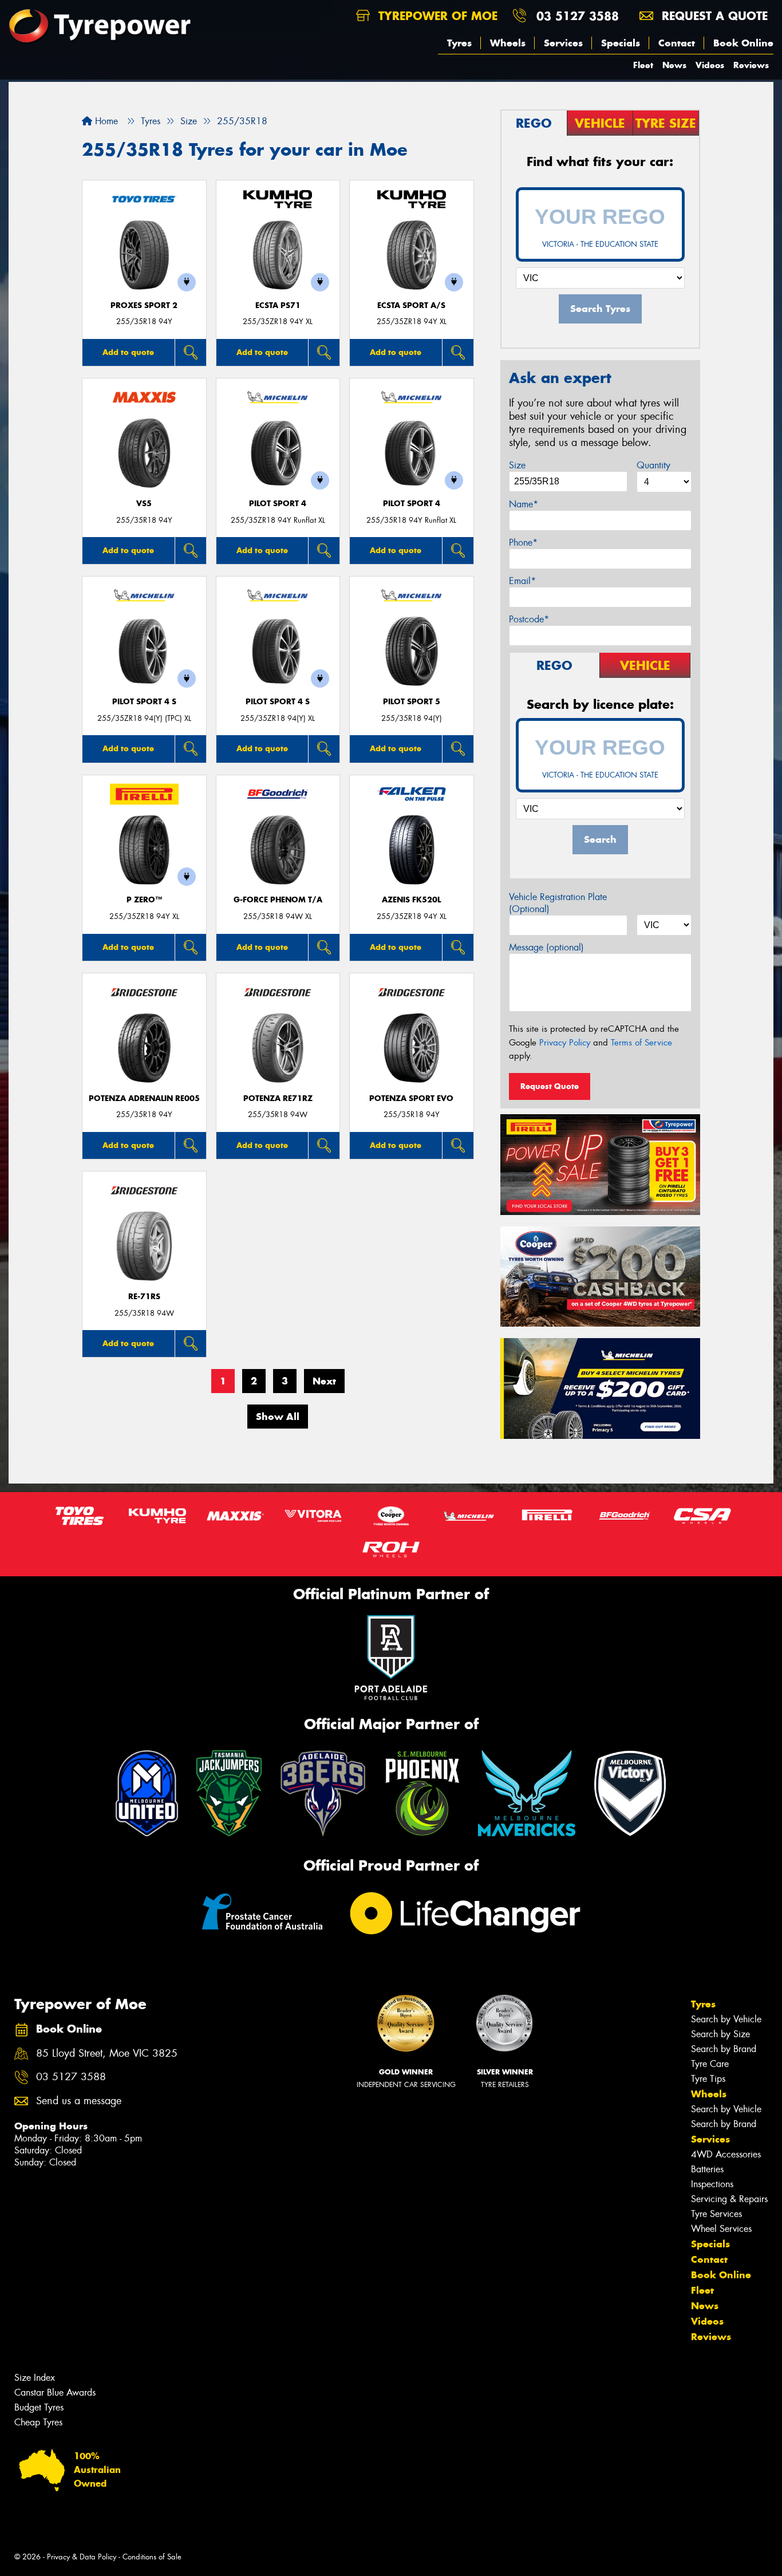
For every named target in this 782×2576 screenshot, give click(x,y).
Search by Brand (724, 2049)
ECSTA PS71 (278, 305)
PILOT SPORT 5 (412, 702)
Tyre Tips (708, 2079)
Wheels (508, 43)
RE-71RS (144, 1297)
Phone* (523, 543)
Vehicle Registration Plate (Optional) (558, 903)
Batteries (707, 2169)
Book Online (743, 43)
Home (105, 121)
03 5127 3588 (578, 16)
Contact (677, 43)
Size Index (35, 2378)
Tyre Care (710, 2064)
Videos (710, 65)
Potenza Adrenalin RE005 (144, 1098)
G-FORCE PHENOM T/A (278, 900)
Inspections (712, 2184)
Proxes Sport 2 (144, 305)
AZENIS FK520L (411, 900)
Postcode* (529, 619)
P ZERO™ (144, 900)
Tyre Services (716, 2214)
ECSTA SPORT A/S (411, 305)
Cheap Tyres (38, 2422)
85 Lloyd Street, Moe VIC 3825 (107, 2054)
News (674, 65)
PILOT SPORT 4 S (144, 702)
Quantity (653, 465)
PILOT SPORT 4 (278, 504)
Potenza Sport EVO (411, 1098)
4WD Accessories (726, 2154)
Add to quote (128, 352)
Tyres (459, 43)
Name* (524, 504)
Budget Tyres (39, 2407)
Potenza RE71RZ (278, 1098)
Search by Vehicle (726, 2019)
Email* (522, 581)
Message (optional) (546, 947)
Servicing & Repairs (729, 2199)
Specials (621, 43)
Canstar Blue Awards (55, 2392)
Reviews (751, 65)
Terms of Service (641, 1043)
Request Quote (550, 1086)
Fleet (643, 65)
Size (517, 465)
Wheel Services (721, 2229)
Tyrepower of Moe (436, 16)
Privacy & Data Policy (82, 2557)
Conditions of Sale (152, 2557)
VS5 (144, 504)
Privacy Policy (565, 1043)
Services (563, 43)
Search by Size (720, 2034)
